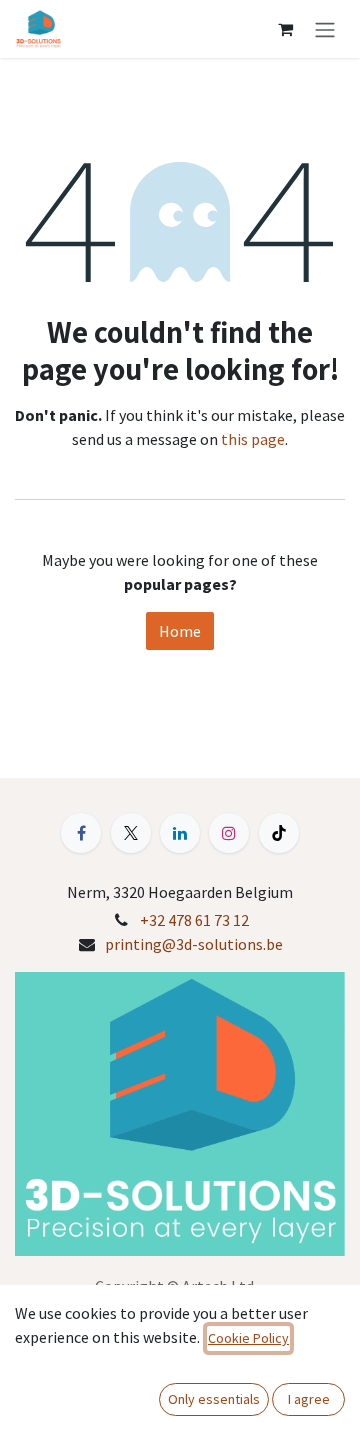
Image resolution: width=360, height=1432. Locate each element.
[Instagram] (229, 833)
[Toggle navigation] (325, 29)
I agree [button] (309, 1399)
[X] (131, 833)
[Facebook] (81, 833)
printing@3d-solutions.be (194, 944)
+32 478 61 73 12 (194, 920)
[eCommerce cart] (285, 29)
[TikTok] (279, 833)
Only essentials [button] (214, 1399)
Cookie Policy (248, 1338)
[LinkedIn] (180, 833)
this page (253, 439)
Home (180, 631)
